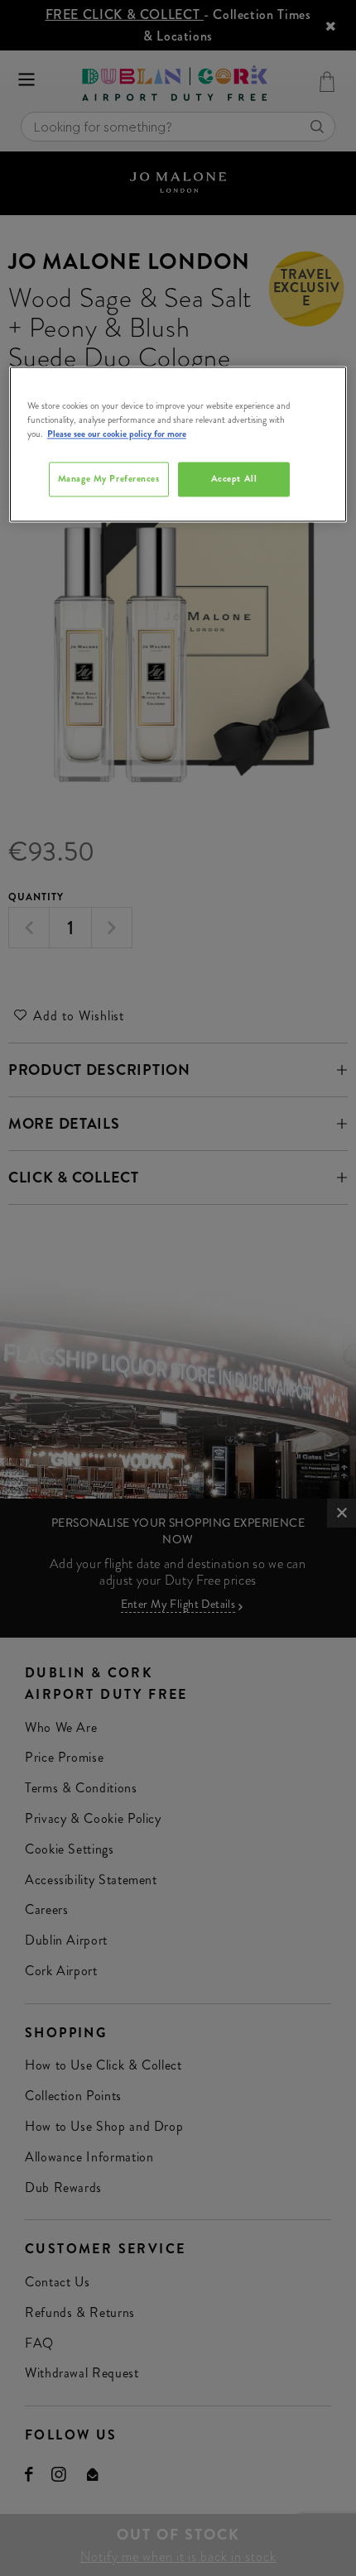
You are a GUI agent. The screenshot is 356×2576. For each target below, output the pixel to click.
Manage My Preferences (109, 479)
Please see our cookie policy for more (117, 434)
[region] (178, 444)
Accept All (234, 479)
